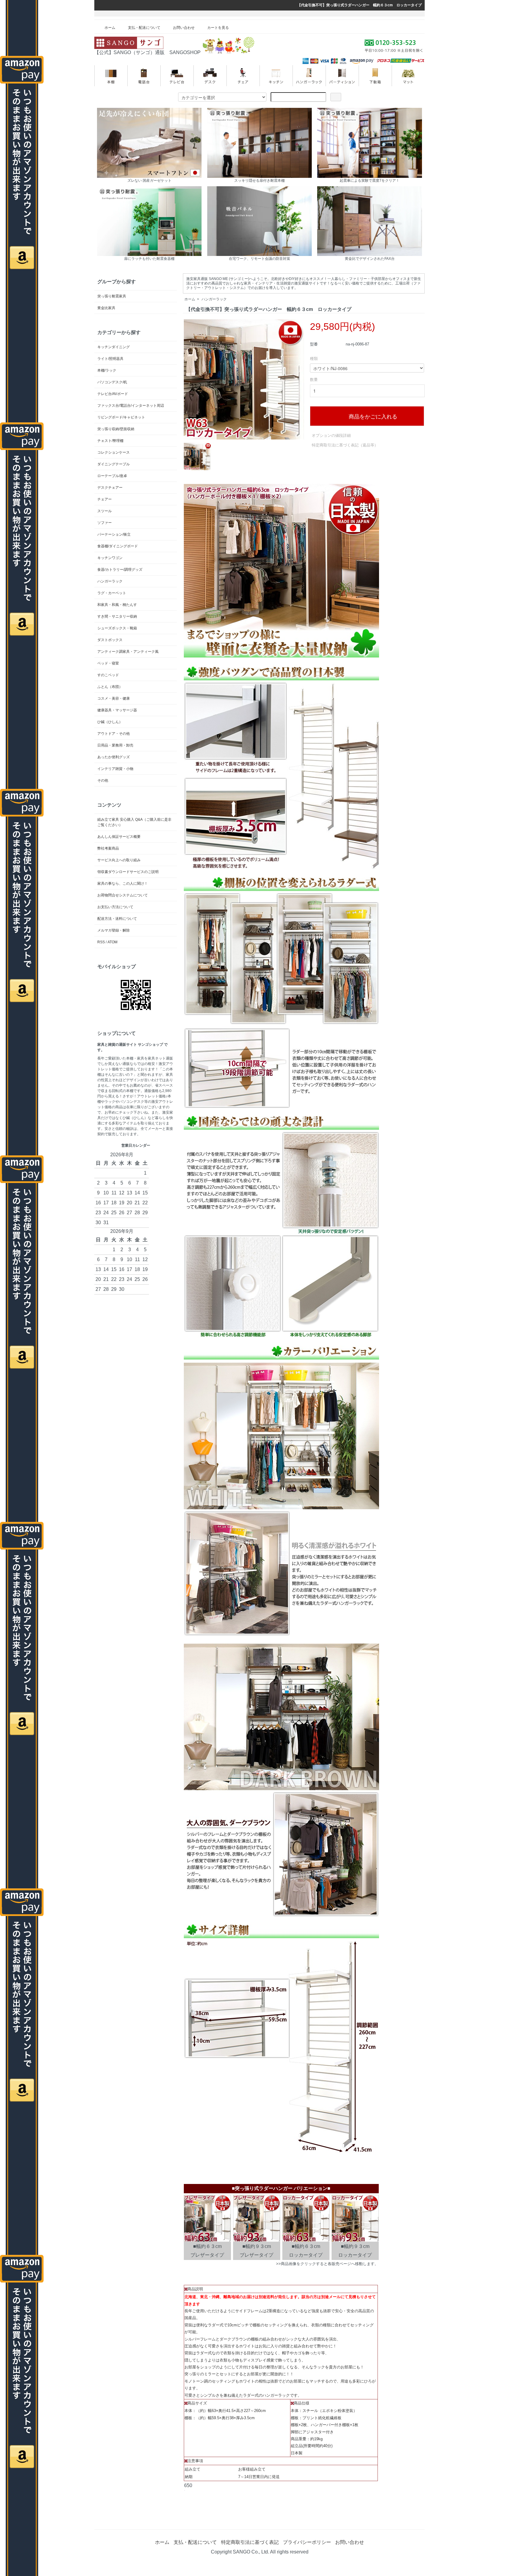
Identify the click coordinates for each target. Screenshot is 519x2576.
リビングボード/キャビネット (121, 417)
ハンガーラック (214, 299)
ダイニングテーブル (114, 464)
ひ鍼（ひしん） (110, 722)
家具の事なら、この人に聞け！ (123, 884)
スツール (105, 511)
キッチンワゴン (110, 558)
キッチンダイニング (114, 347)
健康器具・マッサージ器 (117, 710)
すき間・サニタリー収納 (117, 616)
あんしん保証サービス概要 (119, 837)
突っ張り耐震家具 (112, 296)
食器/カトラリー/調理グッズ (120, 570)
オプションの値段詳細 (331, 435)
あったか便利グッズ (114, 757)
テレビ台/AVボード (113, 394)
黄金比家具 (106, 308)
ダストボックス (110, 640)
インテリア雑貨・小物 (115, 769)
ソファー (105, 523)
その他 (103, 780)
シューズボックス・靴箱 (117, 628)
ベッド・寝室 (108, 663)
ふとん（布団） (110, 687)
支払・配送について (144, 28)
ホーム (110, 28)
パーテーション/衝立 (114, 534)
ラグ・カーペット (112, 593)
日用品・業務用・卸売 (115, 745)
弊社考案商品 (108, 848)
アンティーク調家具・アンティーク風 (128, 652)
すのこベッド (108, 675)
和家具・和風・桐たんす (117, 605)
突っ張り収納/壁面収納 (116, 429)
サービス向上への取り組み (119, 860)
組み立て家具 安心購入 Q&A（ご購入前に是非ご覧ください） (134, 822)
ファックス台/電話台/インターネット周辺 (131, 406)
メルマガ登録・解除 (114, 930)
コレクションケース (114, 452)
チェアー (105, 499)
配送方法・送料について (117, 919)
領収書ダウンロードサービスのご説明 (128, 872)
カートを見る (218, 28)
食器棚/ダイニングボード (118, 546)
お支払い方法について (115, 907)
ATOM (112, 942)
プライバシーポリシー (307, 2542)
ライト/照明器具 (110, 359)
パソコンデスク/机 (112, 382)
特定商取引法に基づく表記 (250, 2542)
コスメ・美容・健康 (114, 698)
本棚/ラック (107, 370)
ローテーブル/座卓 (112, 476)
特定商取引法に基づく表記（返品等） (345, 445)
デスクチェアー (110, 488)
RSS (101, 942)
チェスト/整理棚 (110, 441)
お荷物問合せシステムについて (123, 895)
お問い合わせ (184, 28)
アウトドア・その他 (114, 734)
